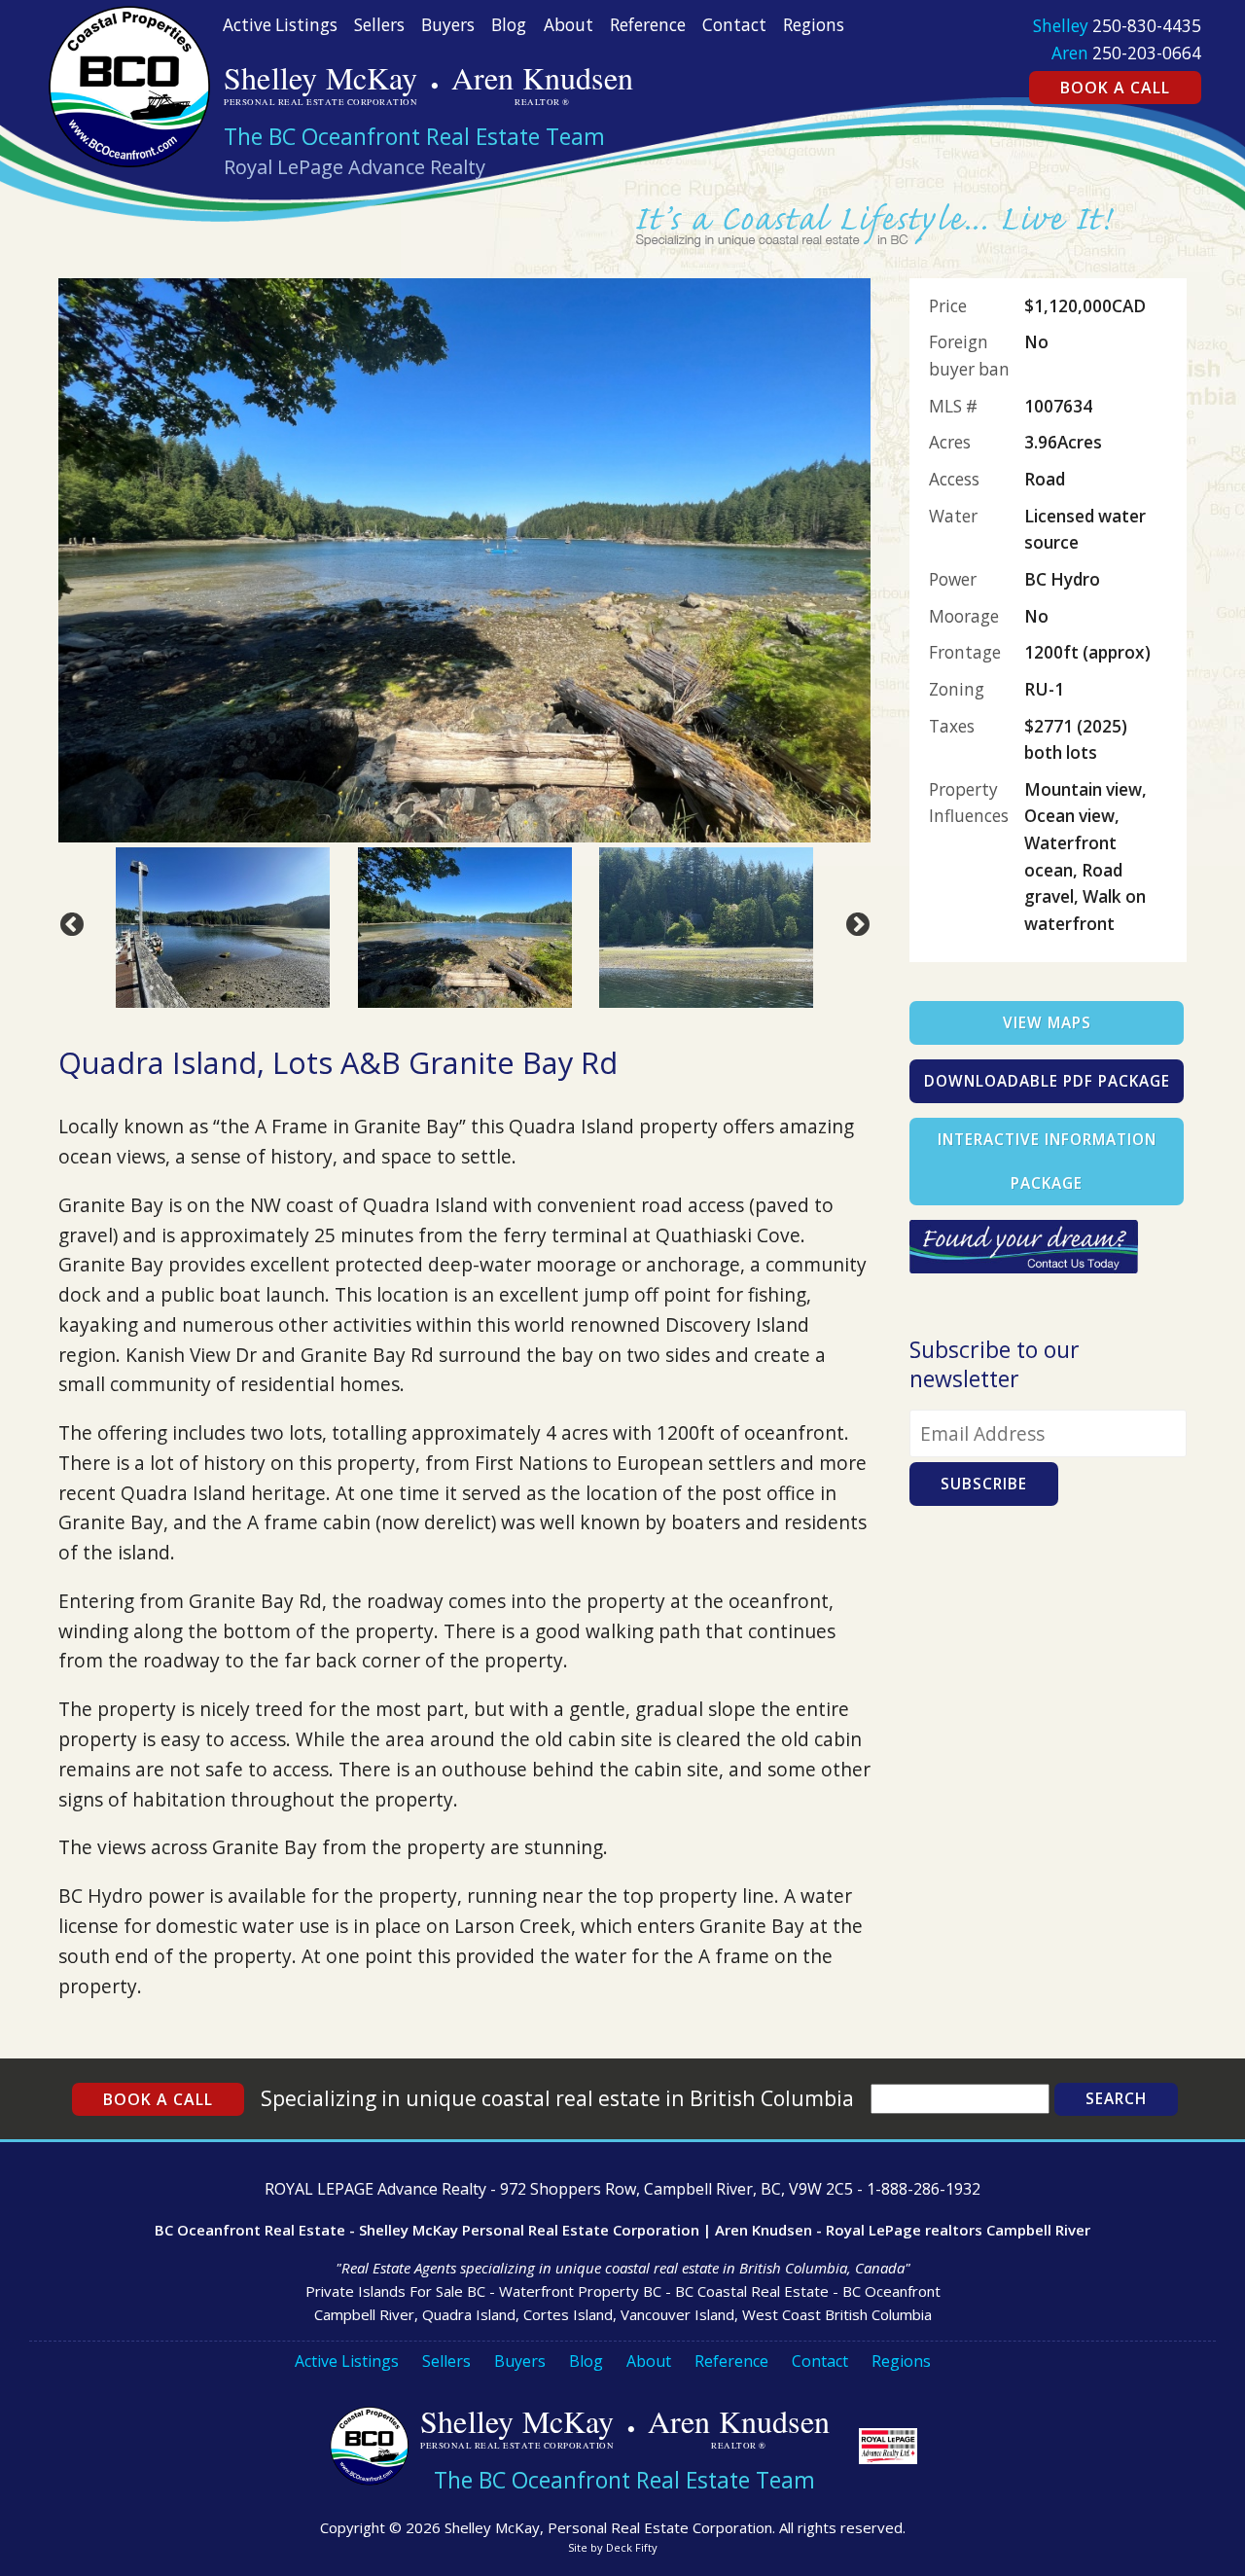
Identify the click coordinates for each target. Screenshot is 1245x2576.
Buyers (448, 25)
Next (854, 921)
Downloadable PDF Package (1047, 1081)
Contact (734, 25)
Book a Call (1115, 88)
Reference (648, 25)
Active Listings (280, 25)
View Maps (1047, 1023)
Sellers (379, 25)
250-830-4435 (1147, 26)
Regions (814, 25)
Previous (68, 921)
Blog (509, 25)
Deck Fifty (632, 2547)
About (569, 25)
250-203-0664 (1147, 53)
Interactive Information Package (1047, 1162)
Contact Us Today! (1073, 1258)
